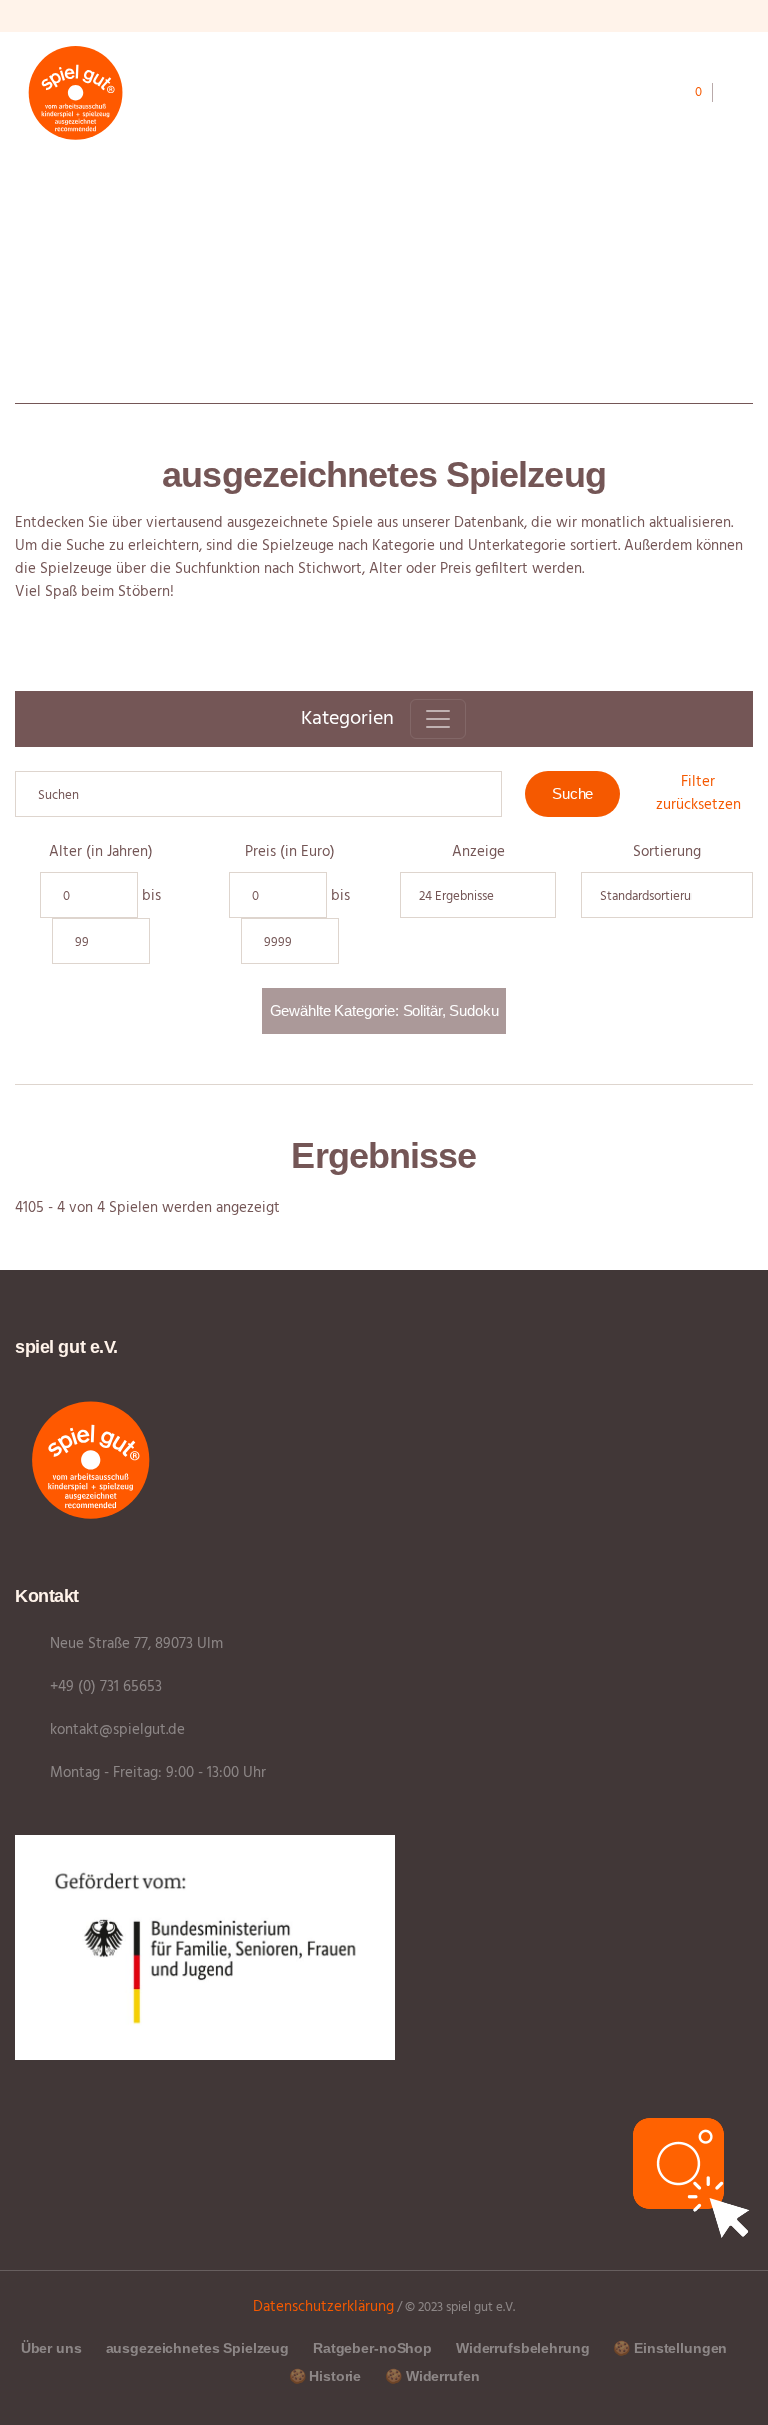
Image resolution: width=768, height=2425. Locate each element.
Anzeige (478, 852)
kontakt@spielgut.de (117, 1730)
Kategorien (347, 719)
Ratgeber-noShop (372, 2348)
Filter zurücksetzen (698, 793)
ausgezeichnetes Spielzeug (198, 2348)
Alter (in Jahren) (101, 852)
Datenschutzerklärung (323, 2307)
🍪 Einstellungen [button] (670, 2348)
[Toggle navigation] (438, 719)
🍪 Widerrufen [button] (432, 2376)
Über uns (51, 2348)
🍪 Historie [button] (325, 2376)
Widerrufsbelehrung (522, 2348)
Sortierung (667, 852)
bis (151, 896)
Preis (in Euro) (290, 852)
